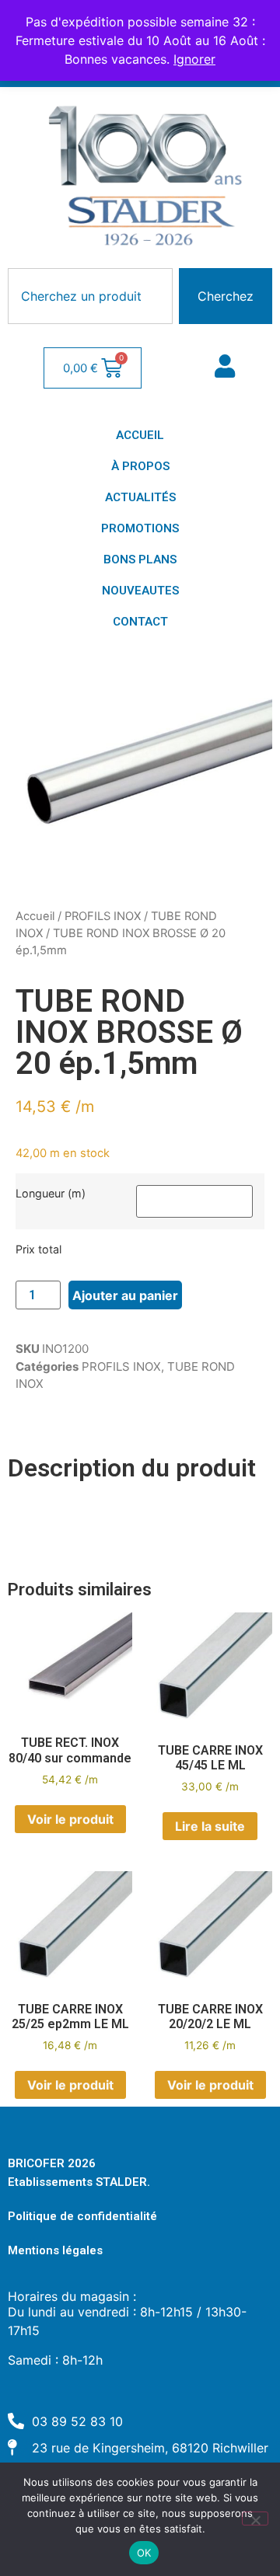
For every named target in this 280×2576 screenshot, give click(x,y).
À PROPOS (140, 466)
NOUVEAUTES (140, 591)
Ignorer (194, 59)
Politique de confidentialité (82, 2216)
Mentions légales (55, 2250)
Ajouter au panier (125, 1295)
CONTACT (140, 622)
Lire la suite (210, 1826)
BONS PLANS (140, 559)
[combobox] (90, 296)
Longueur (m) (51, 1194)
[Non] (255, 2518)
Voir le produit (70, 1819)
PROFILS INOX (103, 916)
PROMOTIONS (140, 528)
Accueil (35, 916)
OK (144, 2553)
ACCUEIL (140, 435)
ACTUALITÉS (140, 497)
